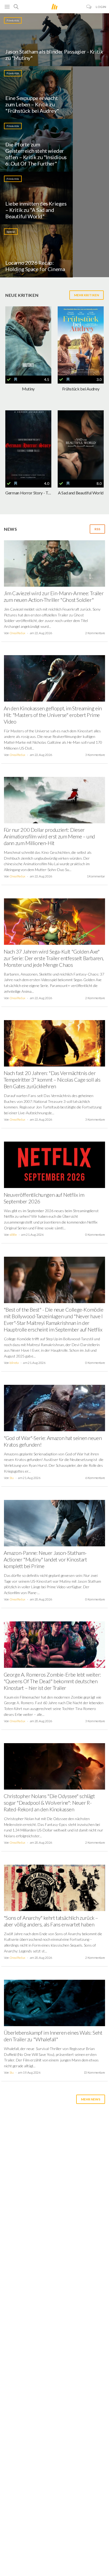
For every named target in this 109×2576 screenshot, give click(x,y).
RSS (97, 529)
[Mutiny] (28, 341)
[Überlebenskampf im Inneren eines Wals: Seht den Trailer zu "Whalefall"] (54, 2005)
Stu (12, 1478)
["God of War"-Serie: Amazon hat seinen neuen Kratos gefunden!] (54, 1410)
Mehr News (91, 2099)
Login (101, 7)
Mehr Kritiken (87, 295)
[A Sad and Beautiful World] (81, 445)
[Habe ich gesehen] (9, 380)
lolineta (14, 1363)
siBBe (13, 1235)
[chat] (89, 7)
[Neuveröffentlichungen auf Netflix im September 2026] (54, 1167)
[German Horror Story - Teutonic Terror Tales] (28, 445)
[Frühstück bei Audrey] (81, 341)
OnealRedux (17, 633)
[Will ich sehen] (16, 380)
